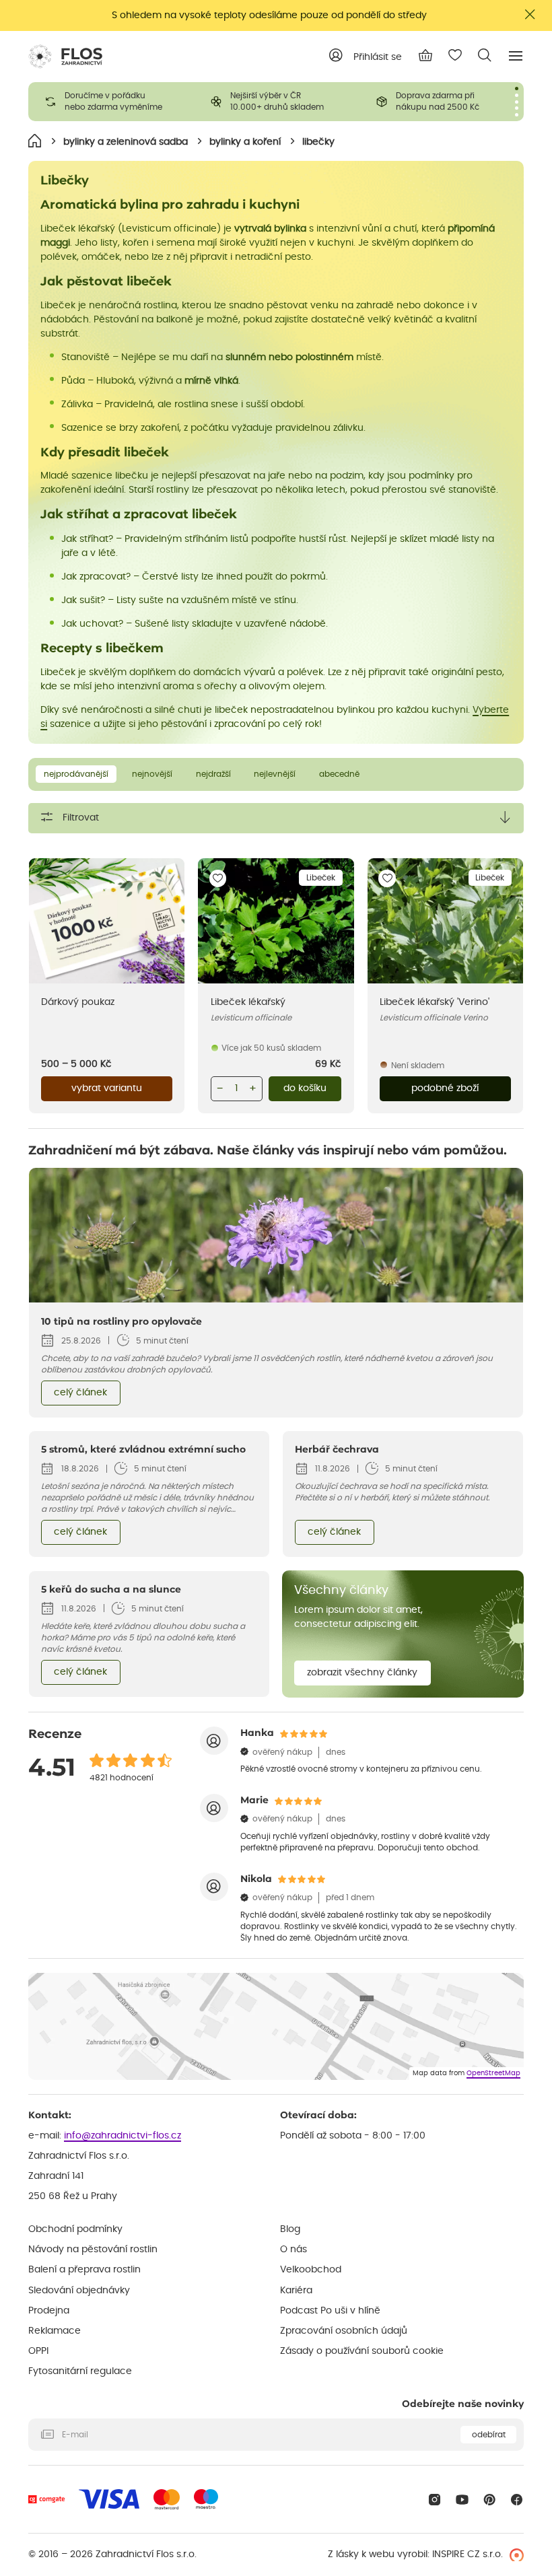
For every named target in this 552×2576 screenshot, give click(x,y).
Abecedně (339, 774)
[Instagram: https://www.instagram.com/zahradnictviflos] (435, 2500)
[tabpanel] (111, 102)
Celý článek (80, 1393)
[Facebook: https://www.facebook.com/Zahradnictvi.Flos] (517, 2500)
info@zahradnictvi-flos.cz (123, 2136)
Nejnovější (152, 774)
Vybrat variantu (107, 1088)
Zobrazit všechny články (362, 1673)
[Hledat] (485, 55)
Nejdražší (213, 774)
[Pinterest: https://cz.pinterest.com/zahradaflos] (490, 2500)
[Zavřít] (530, 14)
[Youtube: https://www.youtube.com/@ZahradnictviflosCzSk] (462, 2500)
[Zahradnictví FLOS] (65, 57)
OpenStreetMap (493, 2073)
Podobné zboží (445, 1088)
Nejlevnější (275, 774)
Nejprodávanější (76, 774)
